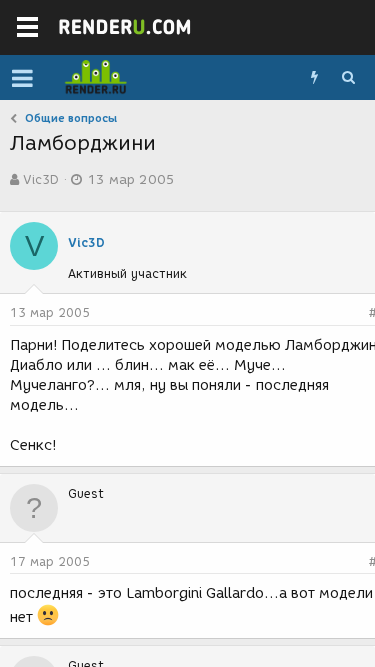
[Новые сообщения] (314, 78)
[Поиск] (348, 78)
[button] (22, 78)
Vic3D (41, 179)
